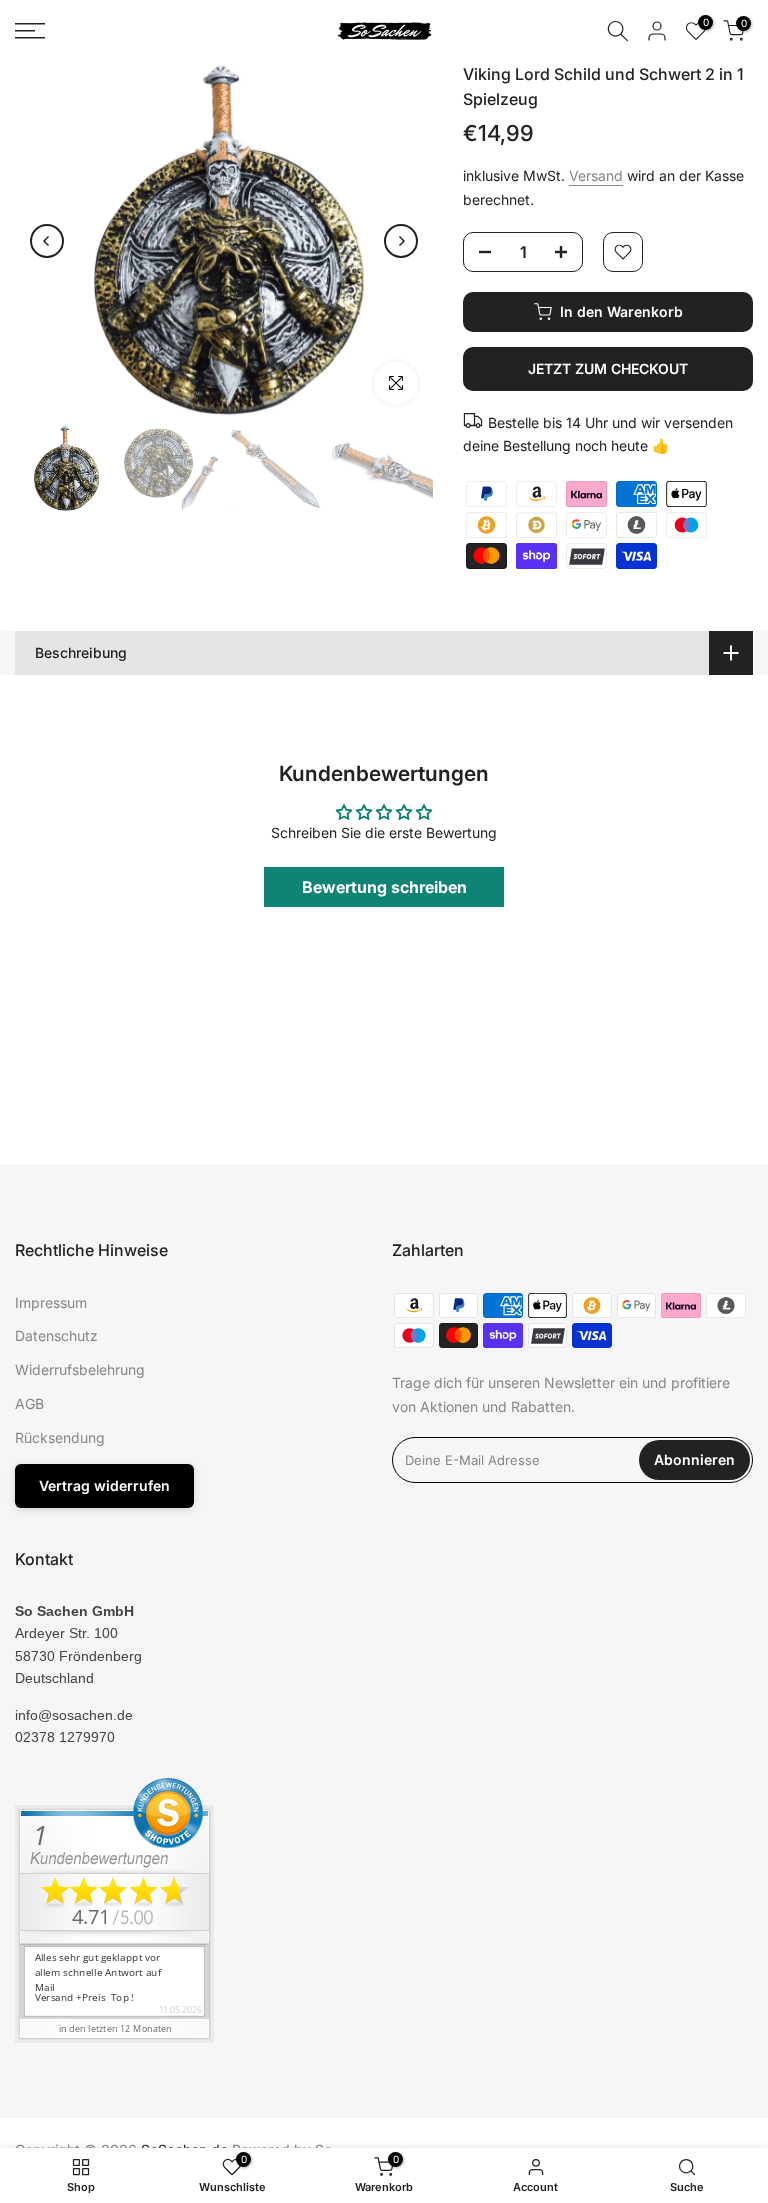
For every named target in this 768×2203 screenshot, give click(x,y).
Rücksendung (60, 1437)
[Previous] (47, 241)
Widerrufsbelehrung (80, 1369)
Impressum (51, 1302)
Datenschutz (56, 1335)
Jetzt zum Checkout (608, 368)
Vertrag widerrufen (104, 1485)
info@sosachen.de (74, 1715)
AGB (29, 1403)
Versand (596, 175)
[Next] (401, 241)
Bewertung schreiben (384, 887)
